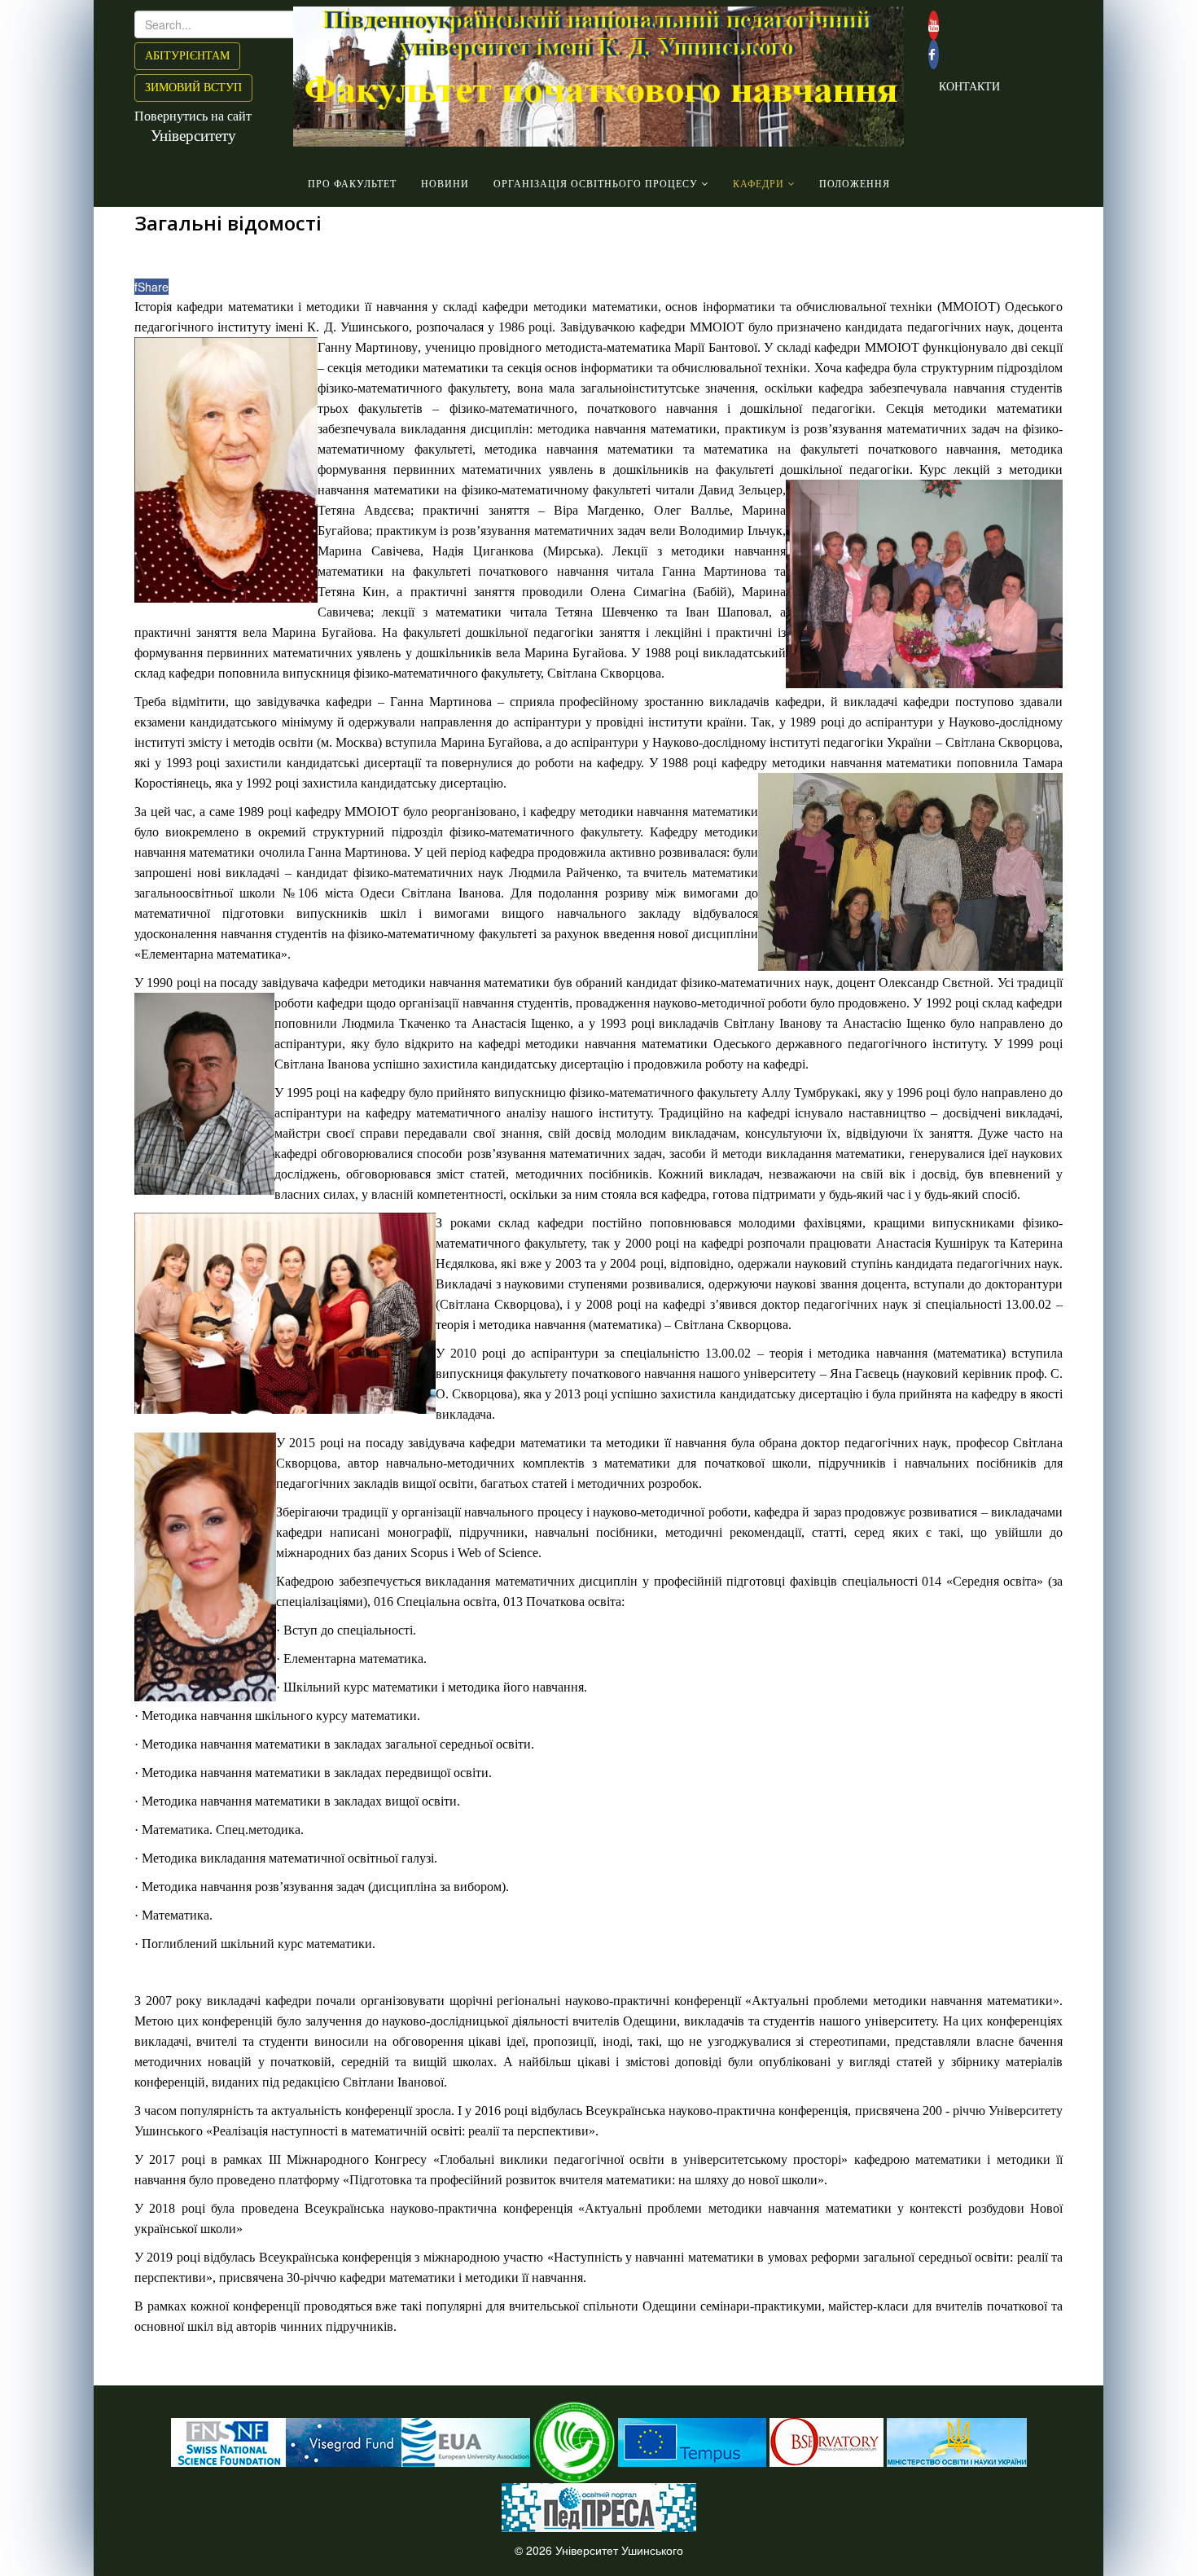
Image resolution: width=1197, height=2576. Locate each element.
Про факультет (352, 184)
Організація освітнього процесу (596, 184)
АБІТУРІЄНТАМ (187, 56)
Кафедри (759, 184)
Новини (445, 184)
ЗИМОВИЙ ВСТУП (193, 88)
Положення (855, 184)
